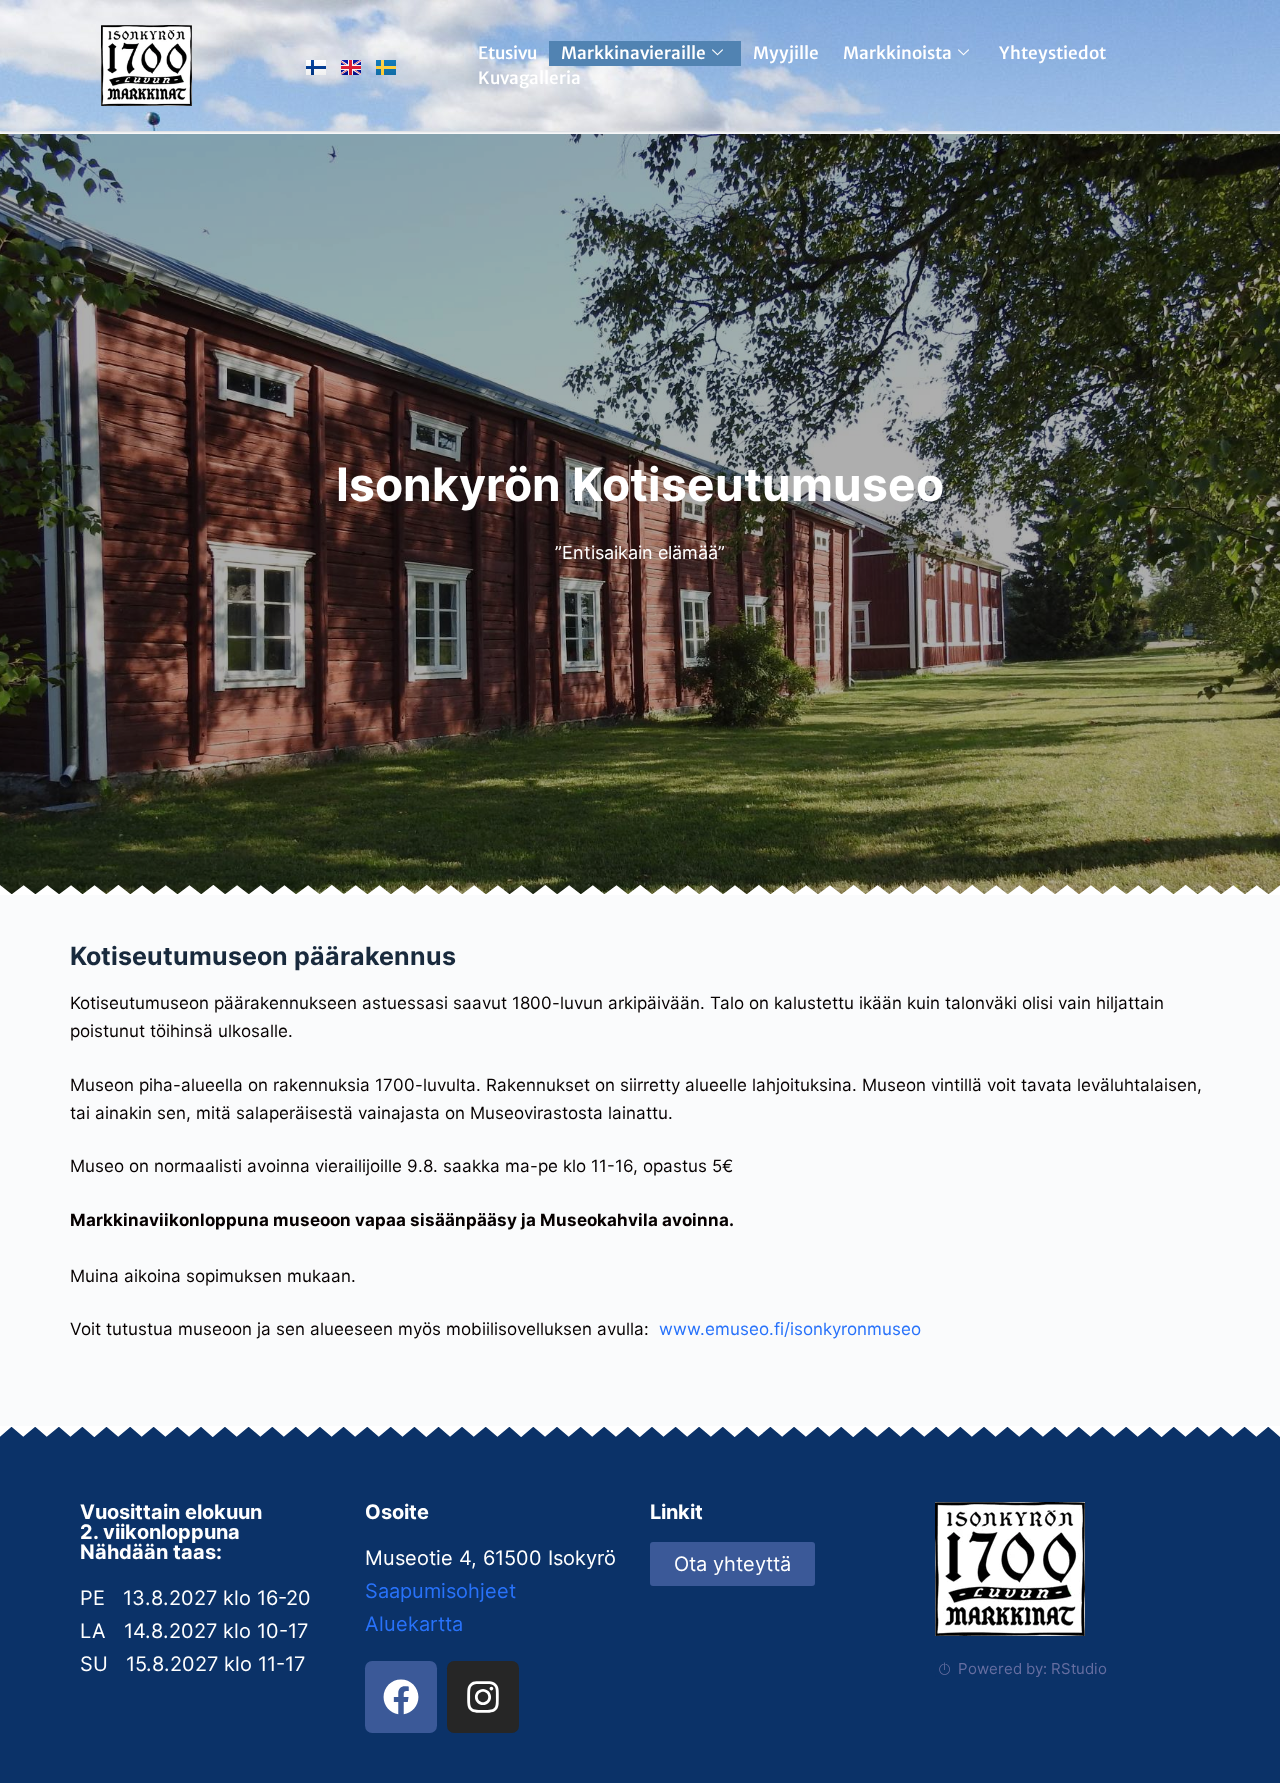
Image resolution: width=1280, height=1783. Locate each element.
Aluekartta (414, 1624)
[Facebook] (401, 1697)
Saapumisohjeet (440, 1591)
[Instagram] (483, 1697)
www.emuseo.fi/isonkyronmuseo (790, 1329)
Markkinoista (897, 53)
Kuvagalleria (529, 78)
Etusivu (507, 53)
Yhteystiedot (1052, 53)
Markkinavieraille (633, 53)
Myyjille (786, 53)
